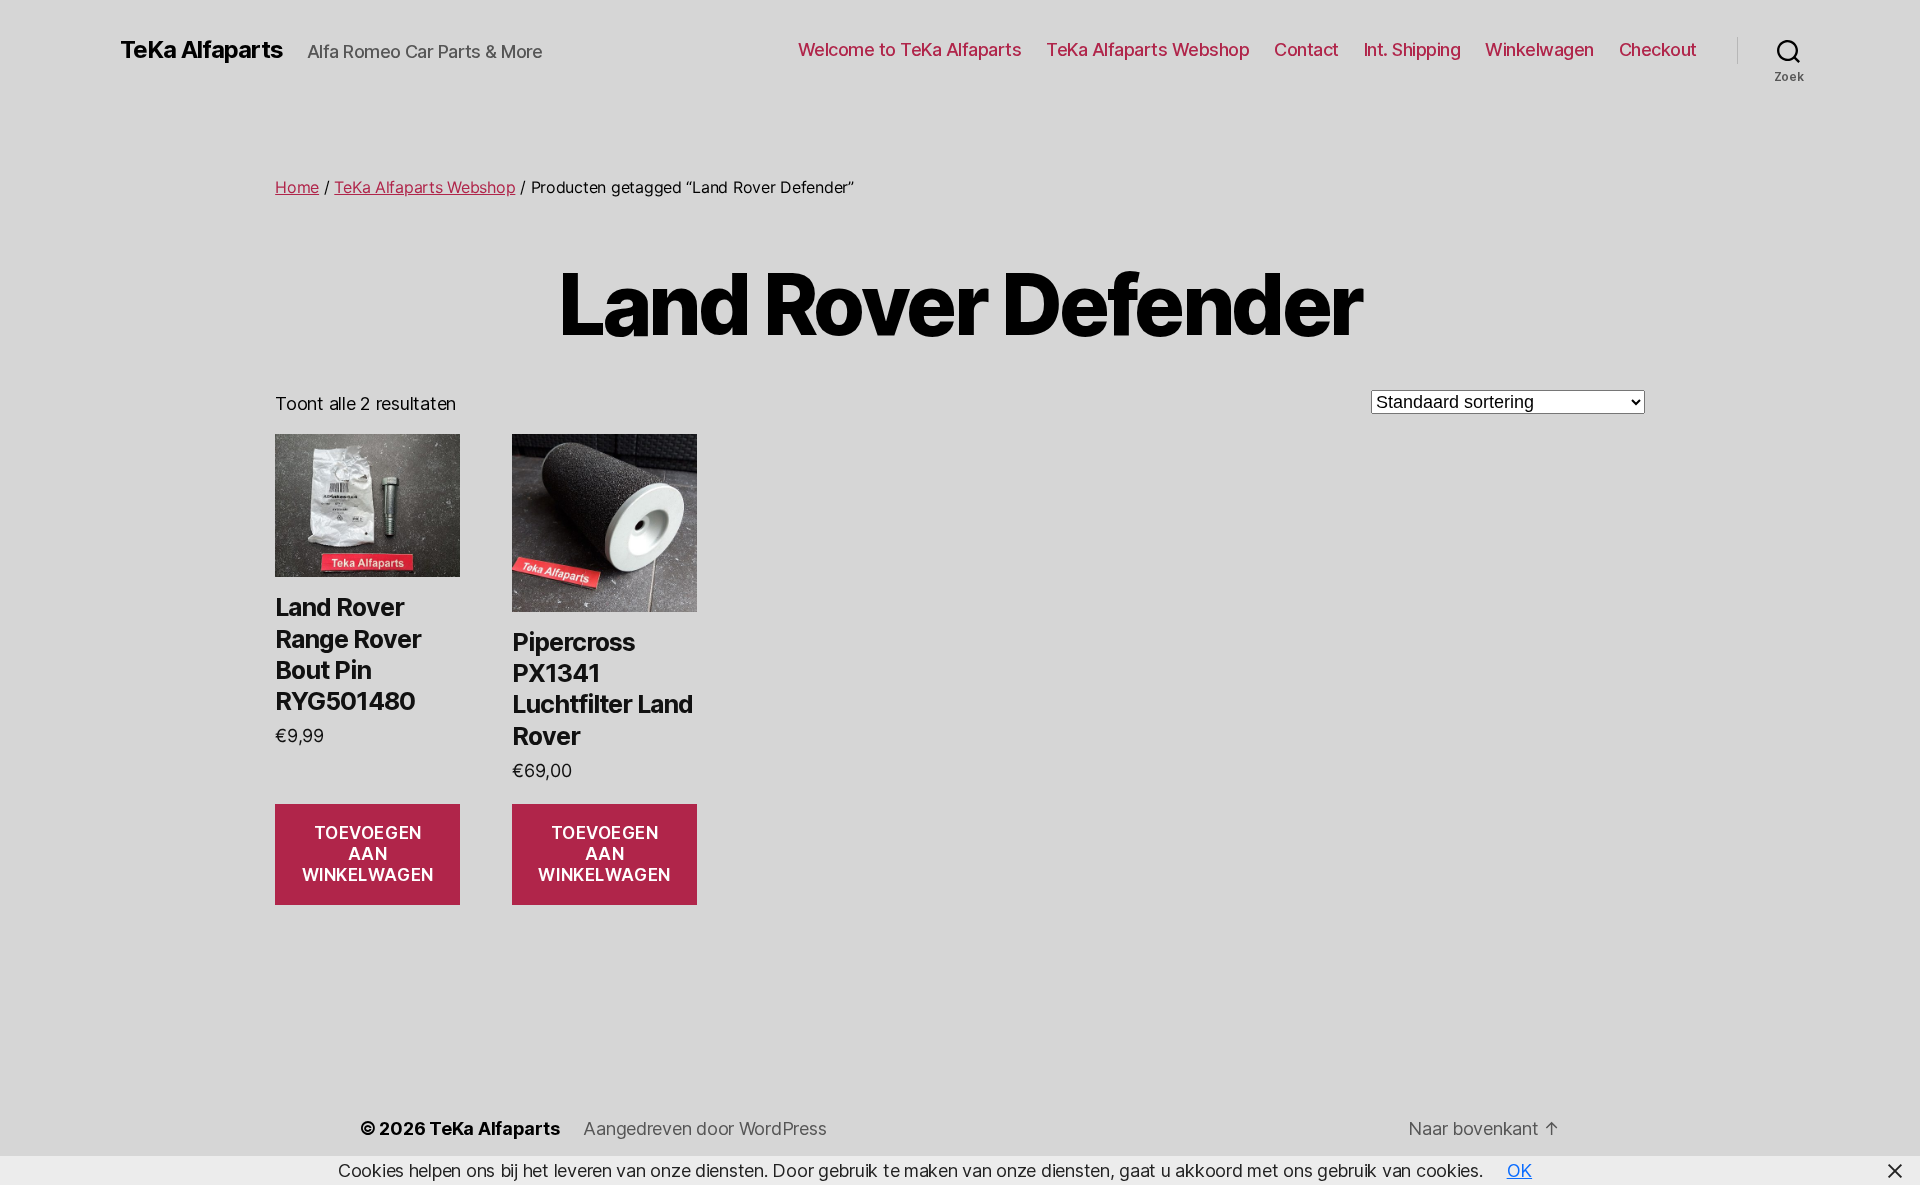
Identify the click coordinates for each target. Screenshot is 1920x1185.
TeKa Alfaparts (201, 50)
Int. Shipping (1412, 49)
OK (1519, 1170)
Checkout (1658, 49)
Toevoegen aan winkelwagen (368, 854)
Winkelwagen (1539, 49)
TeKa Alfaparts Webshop (1147, 49)
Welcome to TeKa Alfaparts (910, 49)
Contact (1306, 49)
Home (297, 187)
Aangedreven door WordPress (704, 1128)
